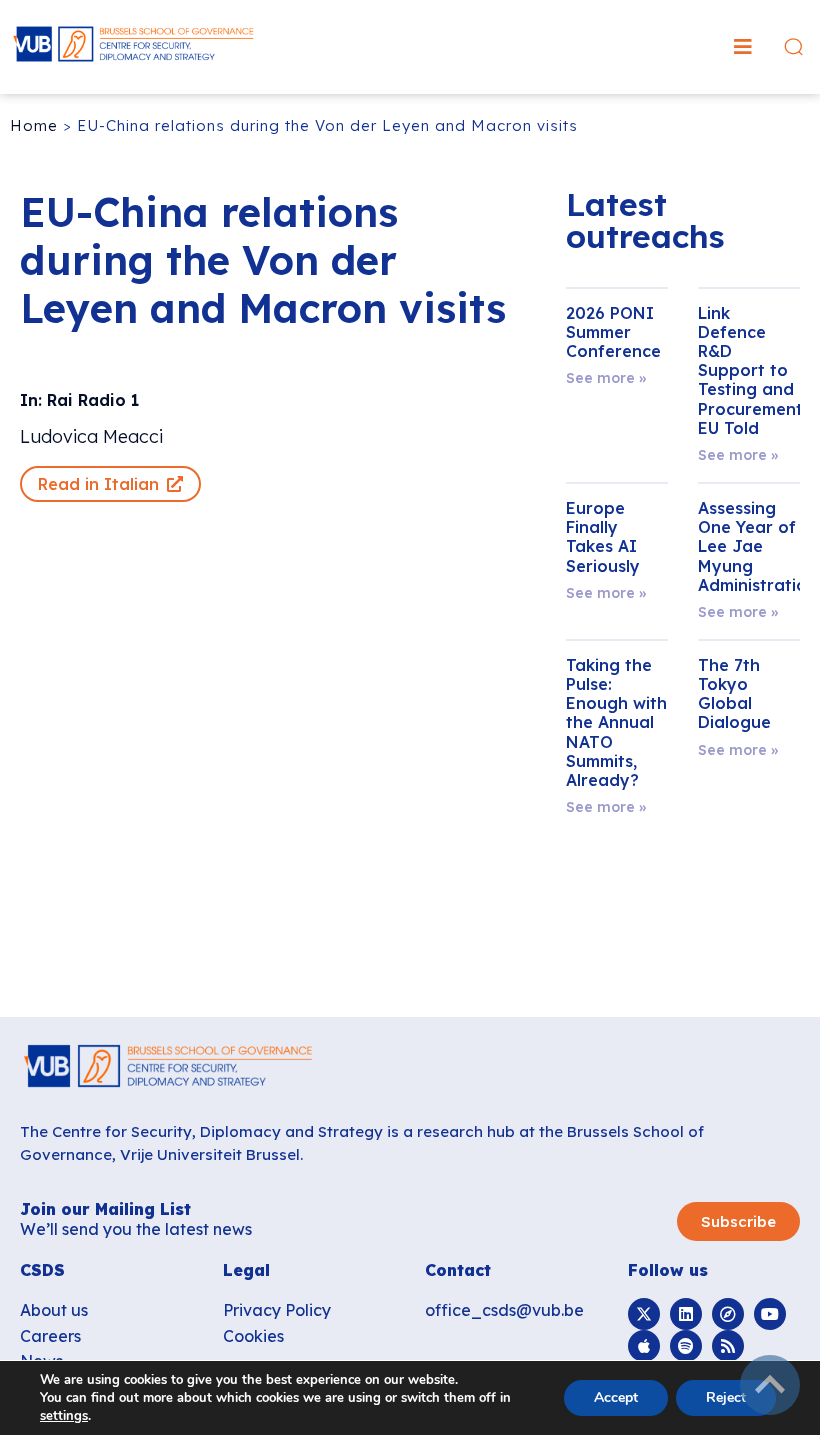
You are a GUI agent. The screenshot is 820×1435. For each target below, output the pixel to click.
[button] (743, 47)
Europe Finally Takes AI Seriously (603, 537)
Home (34, 125)
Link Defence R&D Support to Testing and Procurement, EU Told (752, 370)
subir (770, 1385)
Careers (50, 1336)
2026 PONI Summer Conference (613, 332)
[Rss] (728, 1346)
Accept (616, 1397)
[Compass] (728, 1314)
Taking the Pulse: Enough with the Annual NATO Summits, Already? (616, 722)
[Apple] (644, 1346)
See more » (606, 378)
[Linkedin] (686, 1314)
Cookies (253, 1336)
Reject (726, 1397)
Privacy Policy (277, 1310)
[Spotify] (686, 1346)
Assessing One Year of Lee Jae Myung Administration (757, 546)
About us (54, 1310)
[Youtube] (770, 1314)
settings (64, 1416)
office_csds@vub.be (504, 1310)
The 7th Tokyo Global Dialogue (734, 694)
